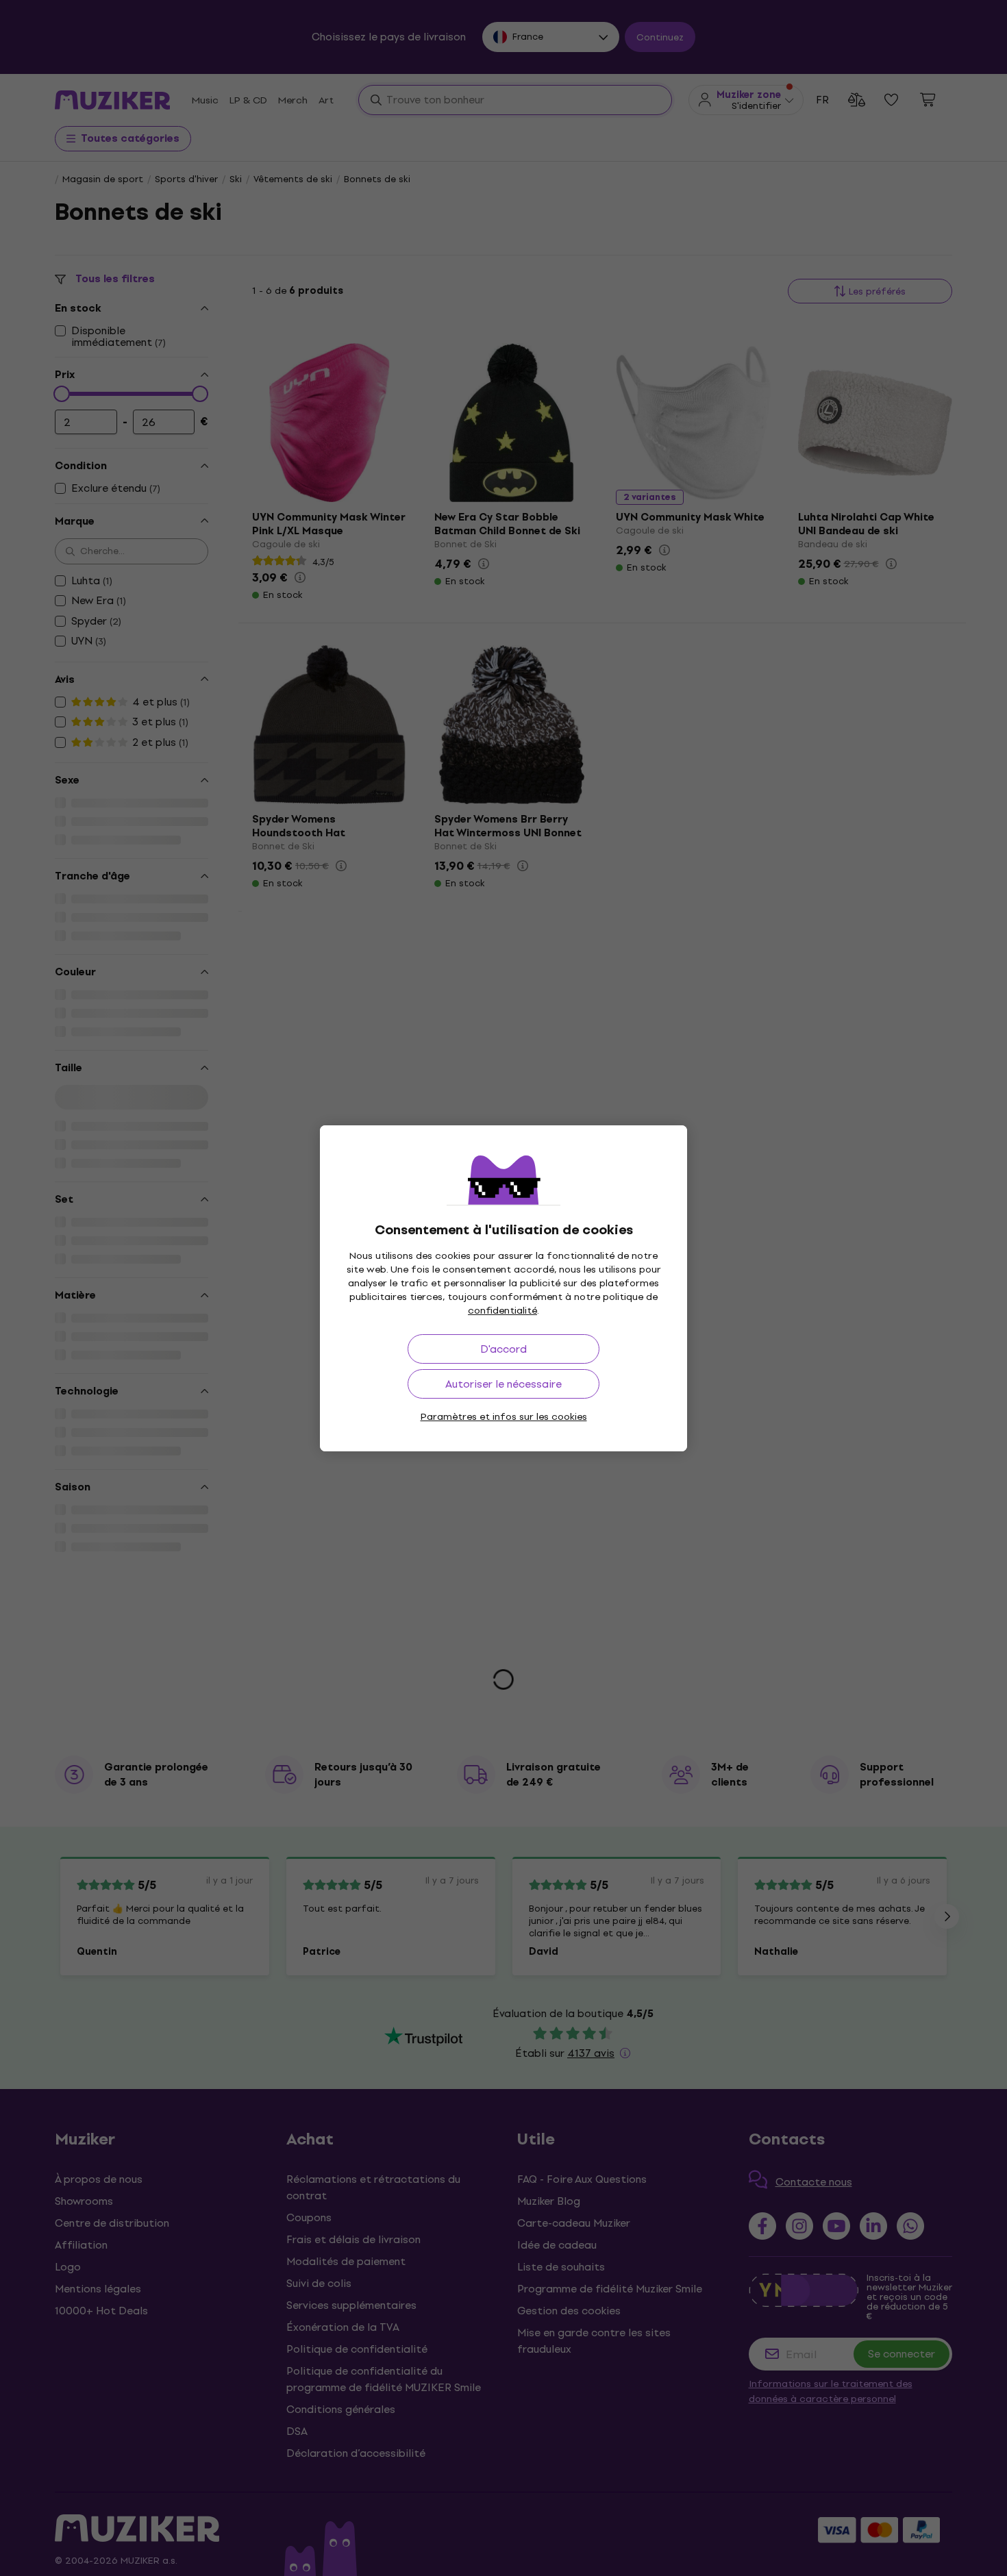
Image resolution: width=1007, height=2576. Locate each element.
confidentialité (502, 1311)
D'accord (503, 1349)
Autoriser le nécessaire (503, 1384)
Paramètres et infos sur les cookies (504, 1417)
